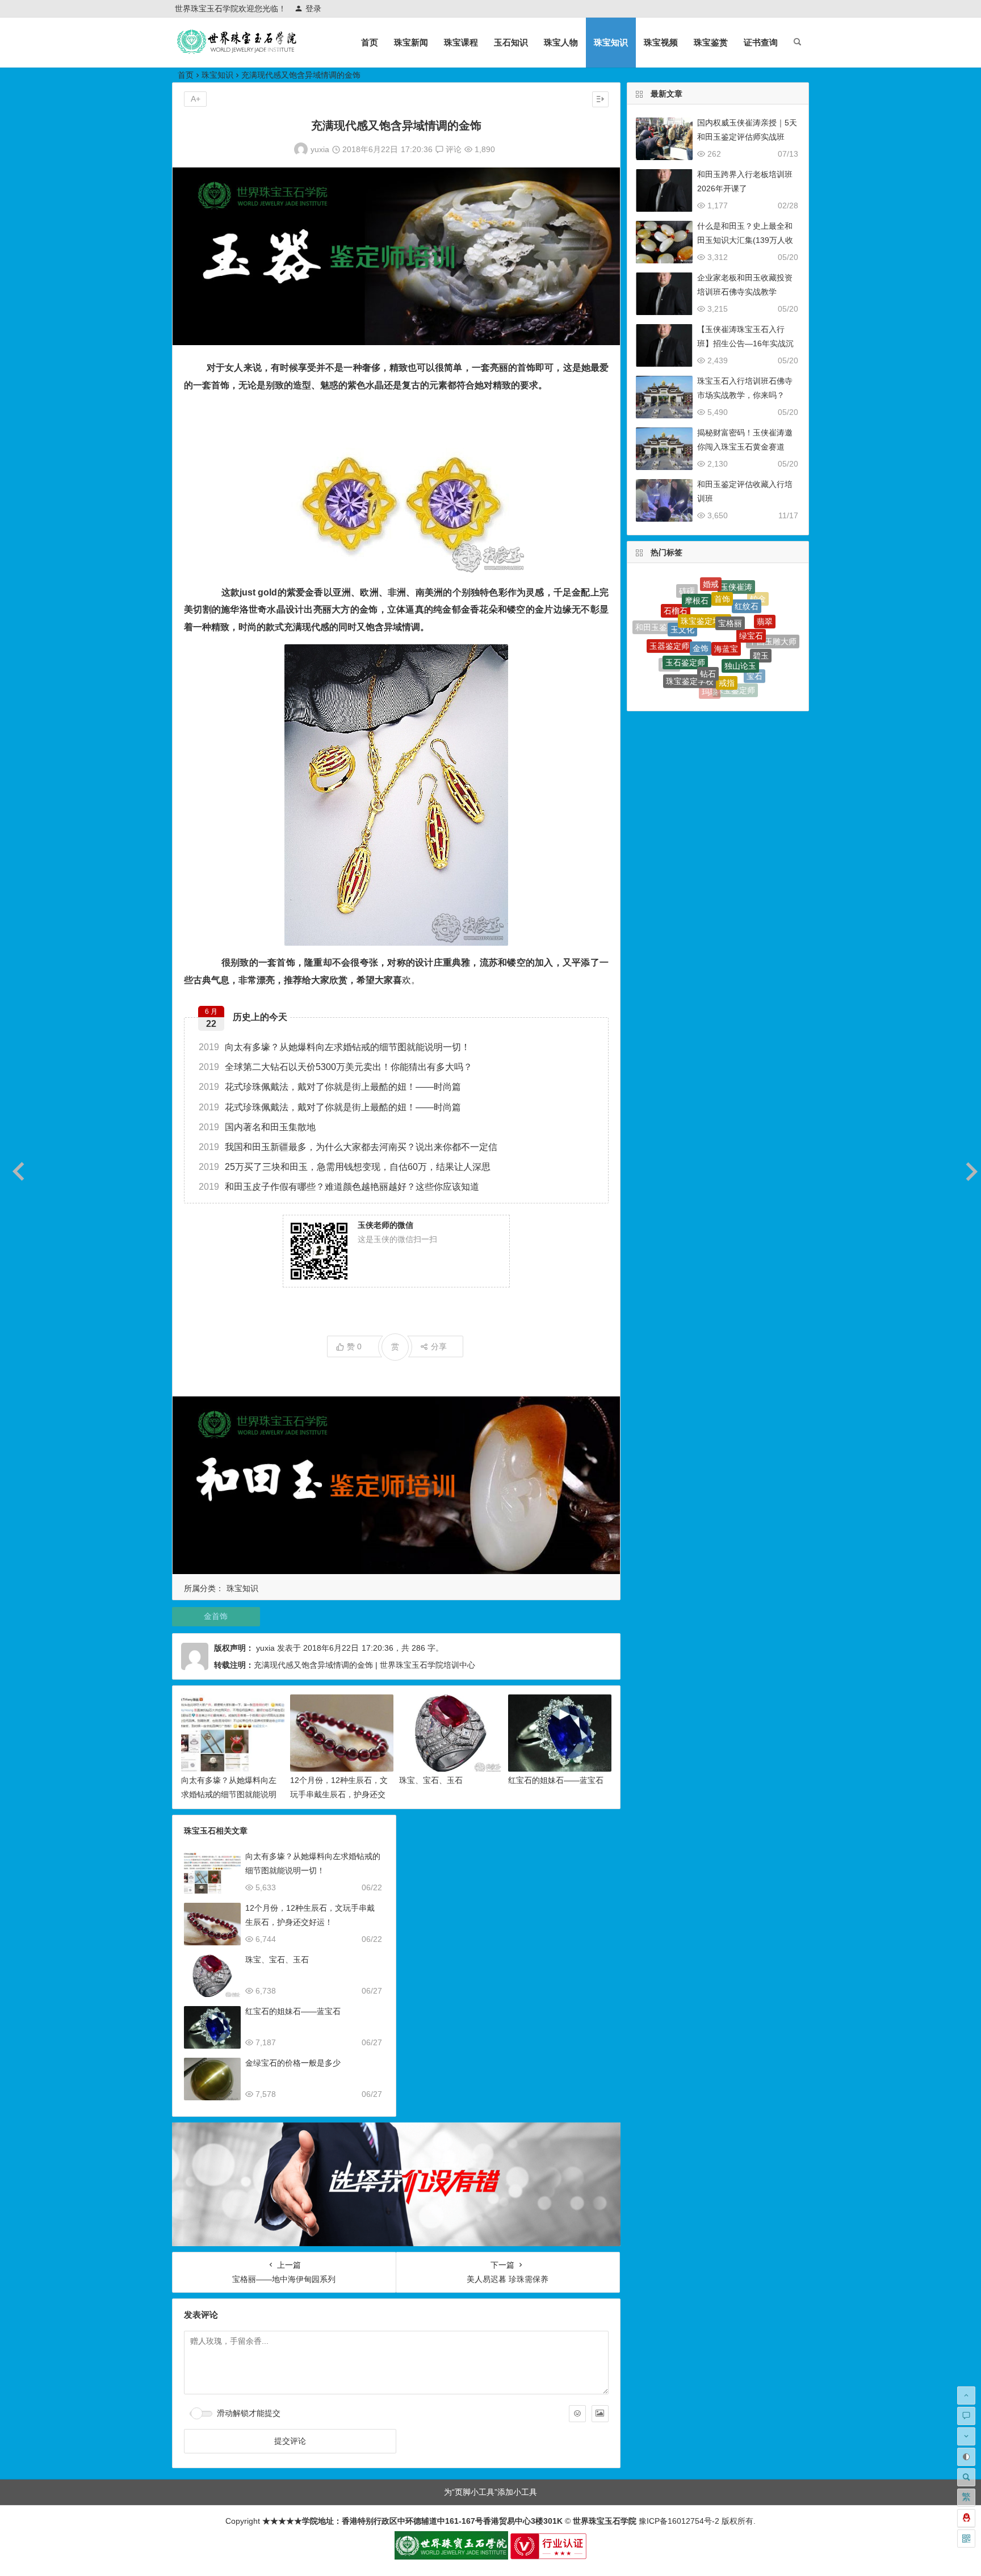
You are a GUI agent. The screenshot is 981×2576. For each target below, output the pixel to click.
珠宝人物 (561, 42)
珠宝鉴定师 (735, 650)
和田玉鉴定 (682, 659)
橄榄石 (769, 647)
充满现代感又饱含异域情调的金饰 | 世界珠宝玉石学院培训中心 (364, 1665)
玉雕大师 (693, 683)
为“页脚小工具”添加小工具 (491, 2492)
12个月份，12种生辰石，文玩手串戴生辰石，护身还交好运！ (339, 1794)
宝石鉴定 (705, 672)
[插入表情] (577, 2414)
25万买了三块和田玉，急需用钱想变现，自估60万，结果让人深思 (345, 1167)
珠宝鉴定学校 (690, 635)
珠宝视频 (661, 42)
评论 (452, 149)
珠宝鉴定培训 (705, 582)
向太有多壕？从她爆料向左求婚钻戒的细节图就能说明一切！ (334, 1047)
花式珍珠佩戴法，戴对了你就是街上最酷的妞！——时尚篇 (330, 1087)
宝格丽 (730, 582)
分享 (439, 1346)
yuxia (320, 149)
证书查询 (761, 42)
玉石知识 (511, 42)
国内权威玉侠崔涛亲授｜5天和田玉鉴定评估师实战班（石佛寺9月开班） (747, 137)
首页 (370, 42)
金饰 (701, 593)
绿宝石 (751, 594)
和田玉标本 (743, 685)
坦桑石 (673, 668)
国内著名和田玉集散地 (257, 1127)
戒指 (727, 626)
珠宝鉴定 (730, 674)
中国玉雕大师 (773, 626)
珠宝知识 (611, 42)
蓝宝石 (718, 689)
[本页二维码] (966, 2539)
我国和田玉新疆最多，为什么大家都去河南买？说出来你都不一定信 (348, 1147)
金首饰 (216, 1616)
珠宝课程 (461, 42)
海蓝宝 (726, 591)
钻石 (708, 614)
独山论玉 (740, 609)
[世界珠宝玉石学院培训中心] (237, 51)
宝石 (754, 636)
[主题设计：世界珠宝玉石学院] (451, 2557)
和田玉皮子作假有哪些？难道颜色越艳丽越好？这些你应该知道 (339, 1187)
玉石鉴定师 (685, 612)
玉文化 (682, 594)
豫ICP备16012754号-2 (678, 2521)
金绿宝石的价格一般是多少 (293, 2063)
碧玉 (761, 615)
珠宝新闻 (411, 42)
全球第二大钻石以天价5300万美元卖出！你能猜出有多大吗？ (336, 1067)
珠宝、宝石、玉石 (431, 1780)
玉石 (753, 665)
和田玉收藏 (663, 647)
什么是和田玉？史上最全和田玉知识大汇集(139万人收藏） (745, 240)
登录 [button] (313, 9)
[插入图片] (600, 2414)
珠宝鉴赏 (711, 42)
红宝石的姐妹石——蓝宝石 (556, 1780)
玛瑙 (710, 650)
